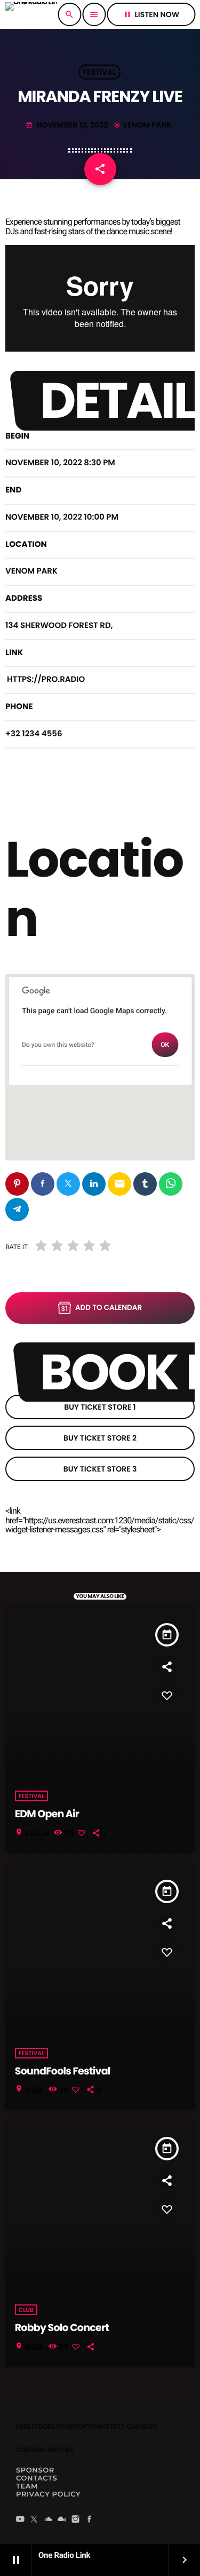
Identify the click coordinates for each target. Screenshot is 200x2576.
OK (165, 1045)
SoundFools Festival (63, 2071)
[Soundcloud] (48, 2520)
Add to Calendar (109, 1307)
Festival (100, 72)
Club (26, 2310)
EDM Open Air (47, 1814)
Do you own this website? (58, 1045)
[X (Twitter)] (34, 2520)
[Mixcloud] (62, 2520)
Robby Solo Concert (62, 2328)
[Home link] (31, 14)
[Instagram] (76, 2520)
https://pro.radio (46, 679)
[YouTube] (20, 2520)
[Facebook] (90, 2520)
